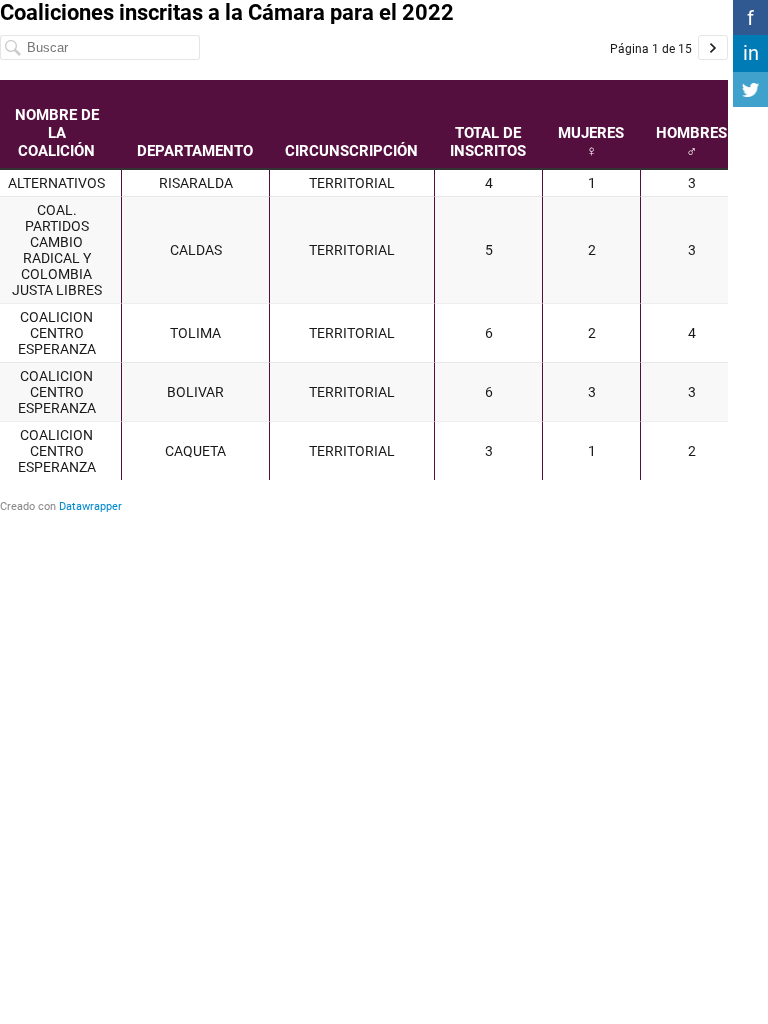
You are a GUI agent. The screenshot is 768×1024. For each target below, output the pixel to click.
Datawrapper (90, 506)
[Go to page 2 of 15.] (713, 47)
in (751, 53)
